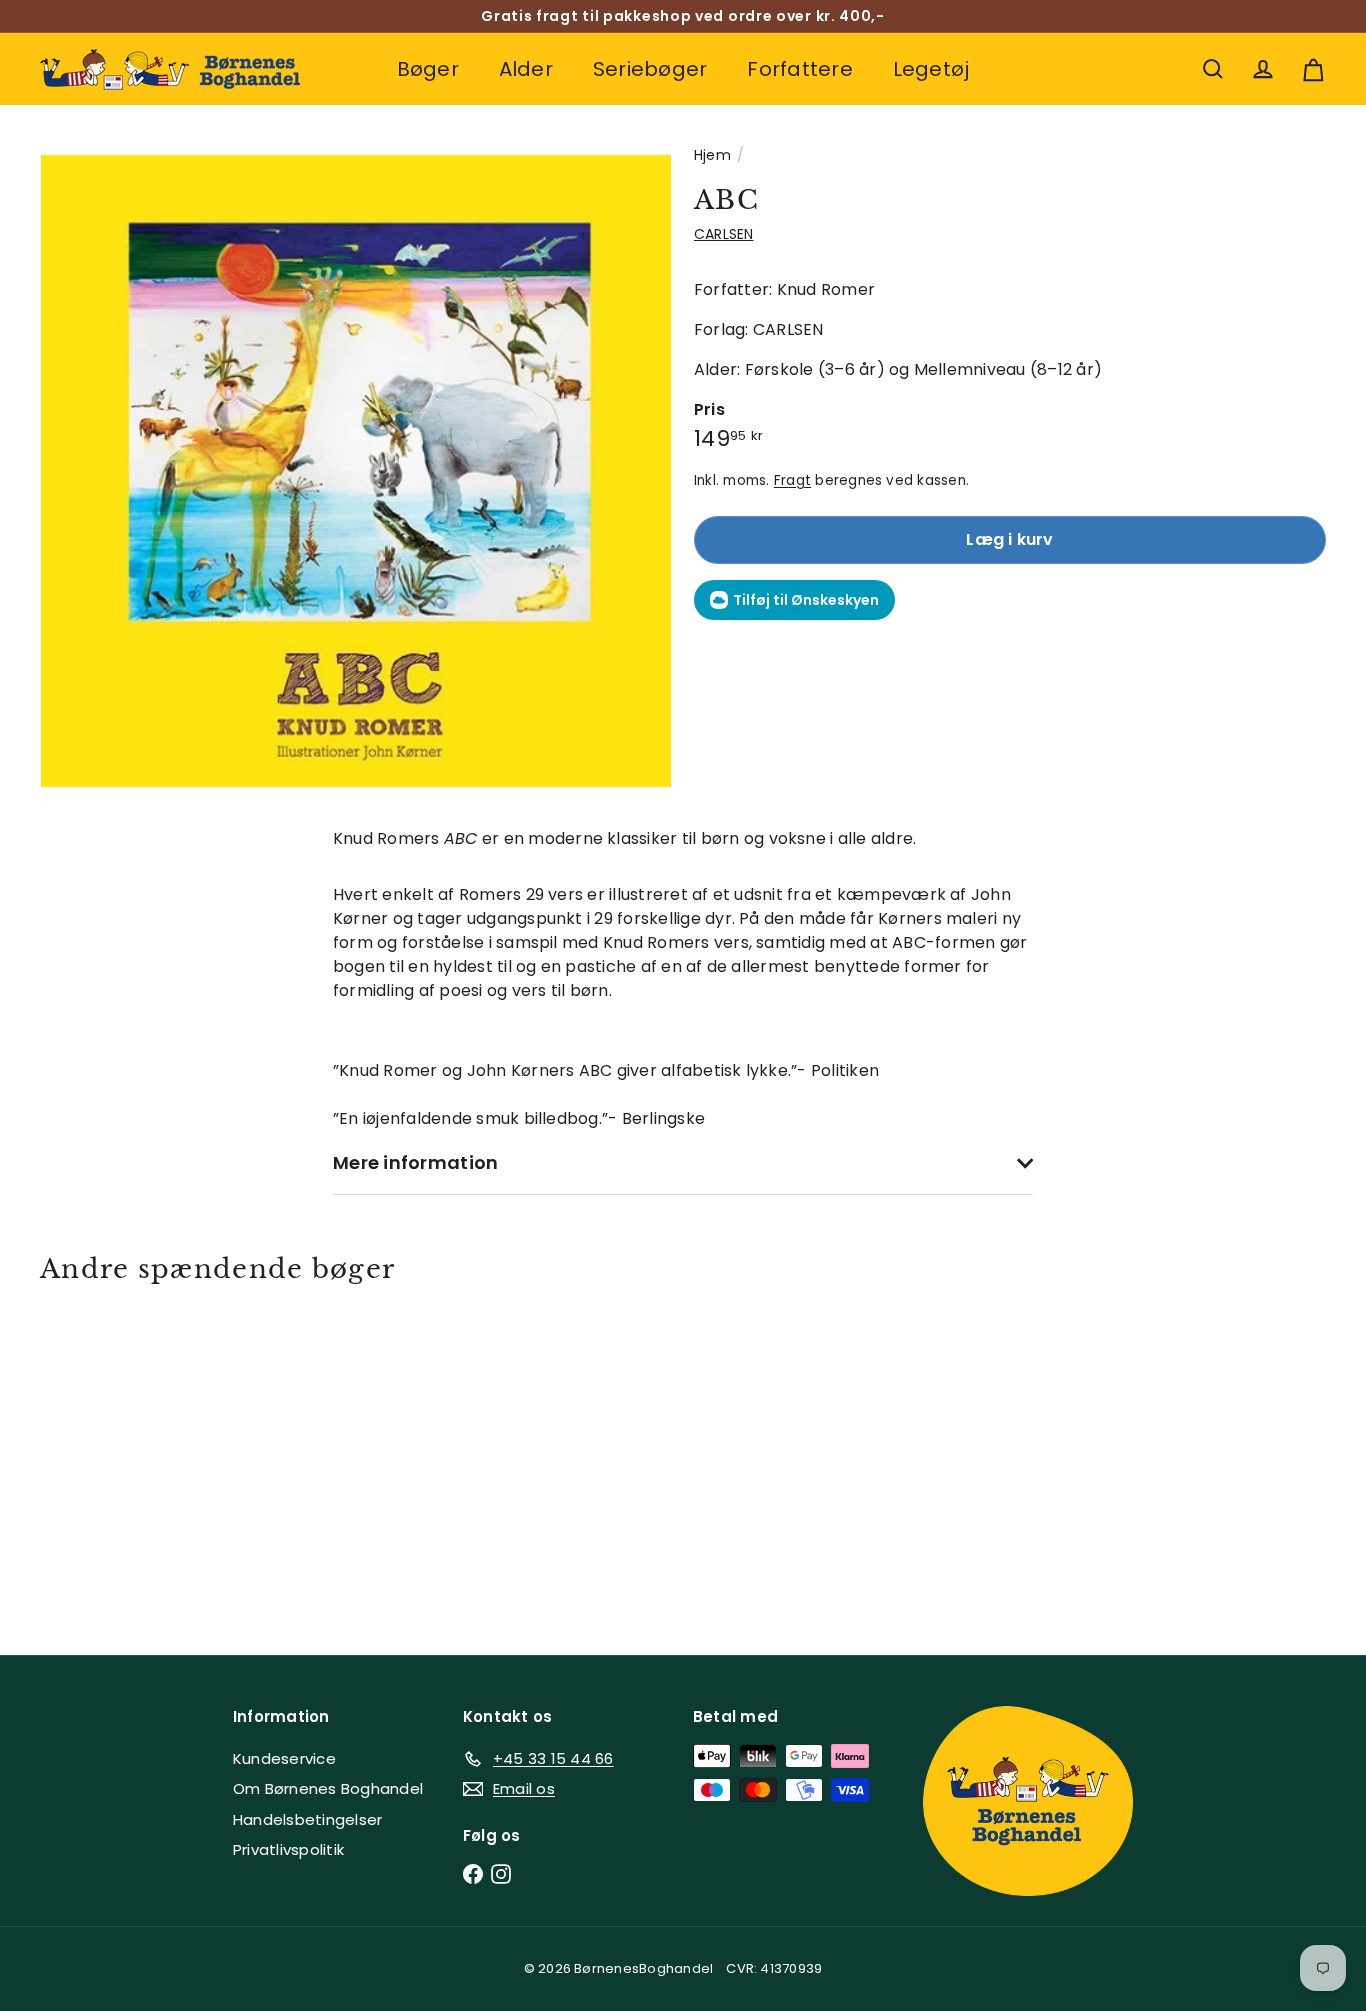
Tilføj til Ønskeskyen (806, 600)
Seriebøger (650, 69)
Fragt (792, 480)
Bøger (428, 69)
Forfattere (799, 69)
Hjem (712, 155)
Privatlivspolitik (288, 1849)
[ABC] (139, 1455)
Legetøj (931, 69)
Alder (526, 69)
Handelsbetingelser (307, 1819)
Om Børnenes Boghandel (328, 1788)
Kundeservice (284, 1758)
